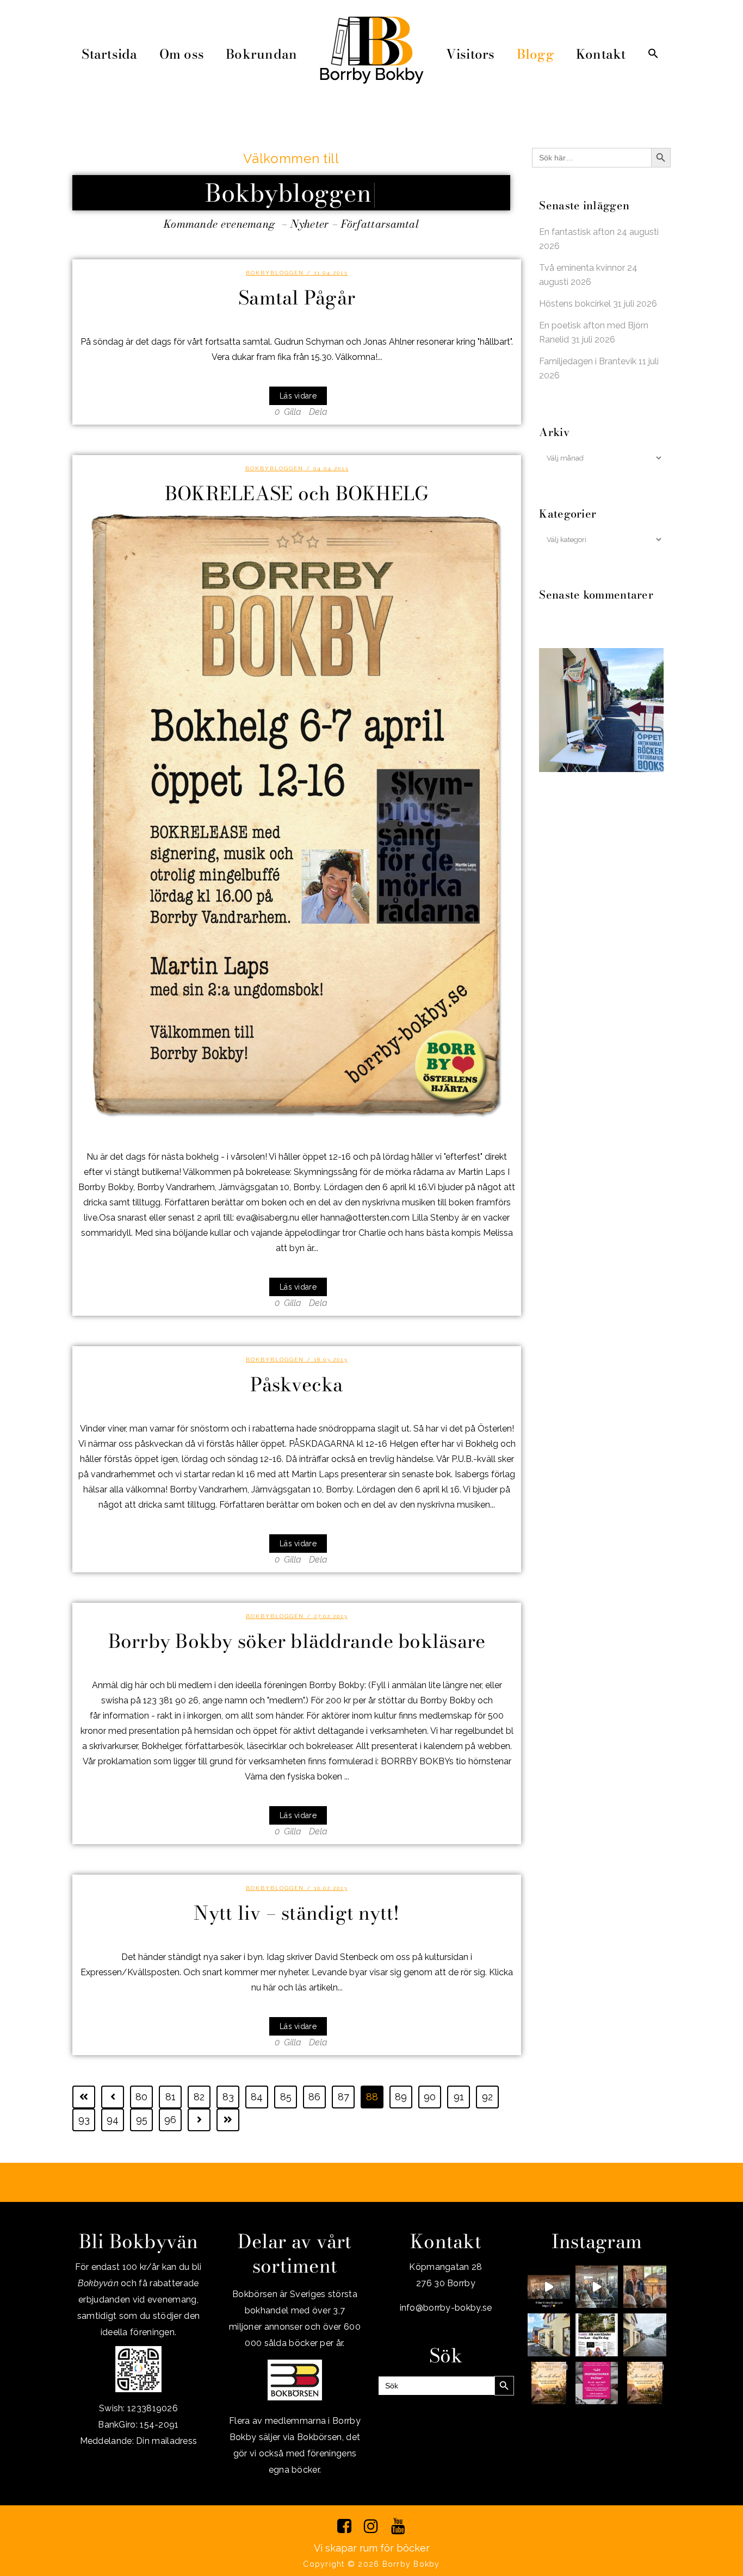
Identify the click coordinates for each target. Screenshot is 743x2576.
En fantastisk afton (577, 232)
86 (314, 2097)
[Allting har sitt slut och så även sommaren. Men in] (549, 2383)
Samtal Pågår (297, 298)
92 (487, 2097)
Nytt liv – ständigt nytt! (296, 1913)
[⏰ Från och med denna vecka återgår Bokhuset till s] (549, 2335)
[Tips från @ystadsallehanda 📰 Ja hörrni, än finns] (597, 2335)
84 (257, 2097)
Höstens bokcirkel (575, 304)
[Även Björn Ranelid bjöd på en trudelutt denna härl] (597, 2287)
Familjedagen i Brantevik (588, 361)
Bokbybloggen (275, 273)
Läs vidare (298, 396)
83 (228, 2097)
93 (84, 2120)
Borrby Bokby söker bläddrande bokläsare (297, 1641)
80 (141, 2097)
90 (430, 2097)
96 (170, 2120)
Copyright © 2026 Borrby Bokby (371, 2564)
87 (343, 2097)
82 (199, 2097)
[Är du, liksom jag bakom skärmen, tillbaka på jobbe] (645, 2335)
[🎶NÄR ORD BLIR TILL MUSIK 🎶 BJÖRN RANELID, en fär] (645, 2383)
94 (113, 2120)
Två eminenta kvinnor (582, 268)
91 (459, 2097)
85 (286, 2097)
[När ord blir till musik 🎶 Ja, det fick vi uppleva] (645, 2287)
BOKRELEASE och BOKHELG (297, 493)
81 (171, 2097)
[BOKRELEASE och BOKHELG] (297, 815)
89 (401, 2097)
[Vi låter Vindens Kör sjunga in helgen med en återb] (549, 2287)
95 (142, 2120)
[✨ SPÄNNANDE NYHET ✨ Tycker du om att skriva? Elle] (597, 2383)
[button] (653, 54)
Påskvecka (296, 1385)
